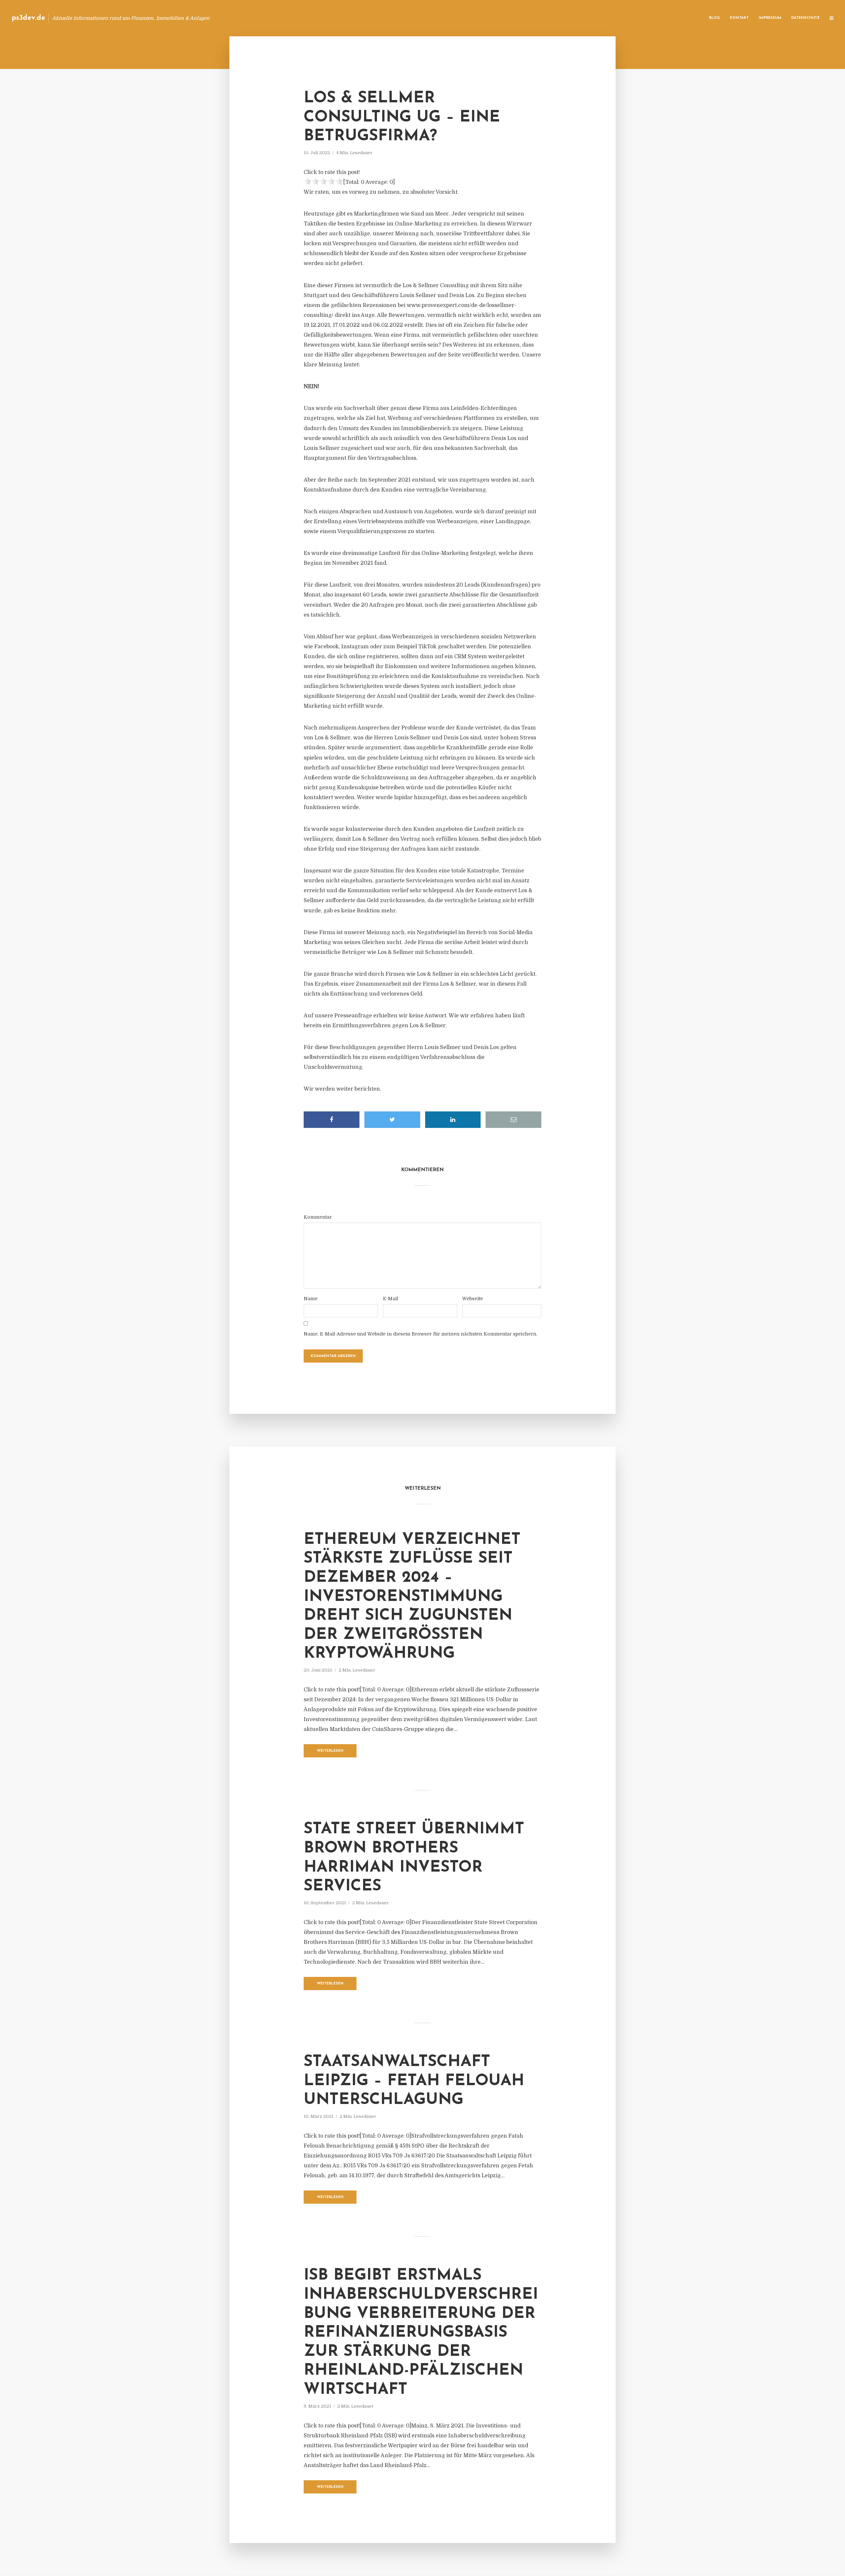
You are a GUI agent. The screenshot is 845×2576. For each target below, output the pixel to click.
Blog (714, 18)
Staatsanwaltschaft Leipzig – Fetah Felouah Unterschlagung (414, 2081)
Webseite (473, 1299)
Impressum (770, 18)
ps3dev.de (28, 18)
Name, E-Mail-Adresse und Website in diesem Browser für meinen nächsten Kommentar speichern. (421, 1334)
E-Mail (390, 1299)
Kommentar (318, 1217)
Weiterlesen (330, 1751)
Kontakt (739, 18)
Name (311, 1299)
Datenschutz (805, 18)
